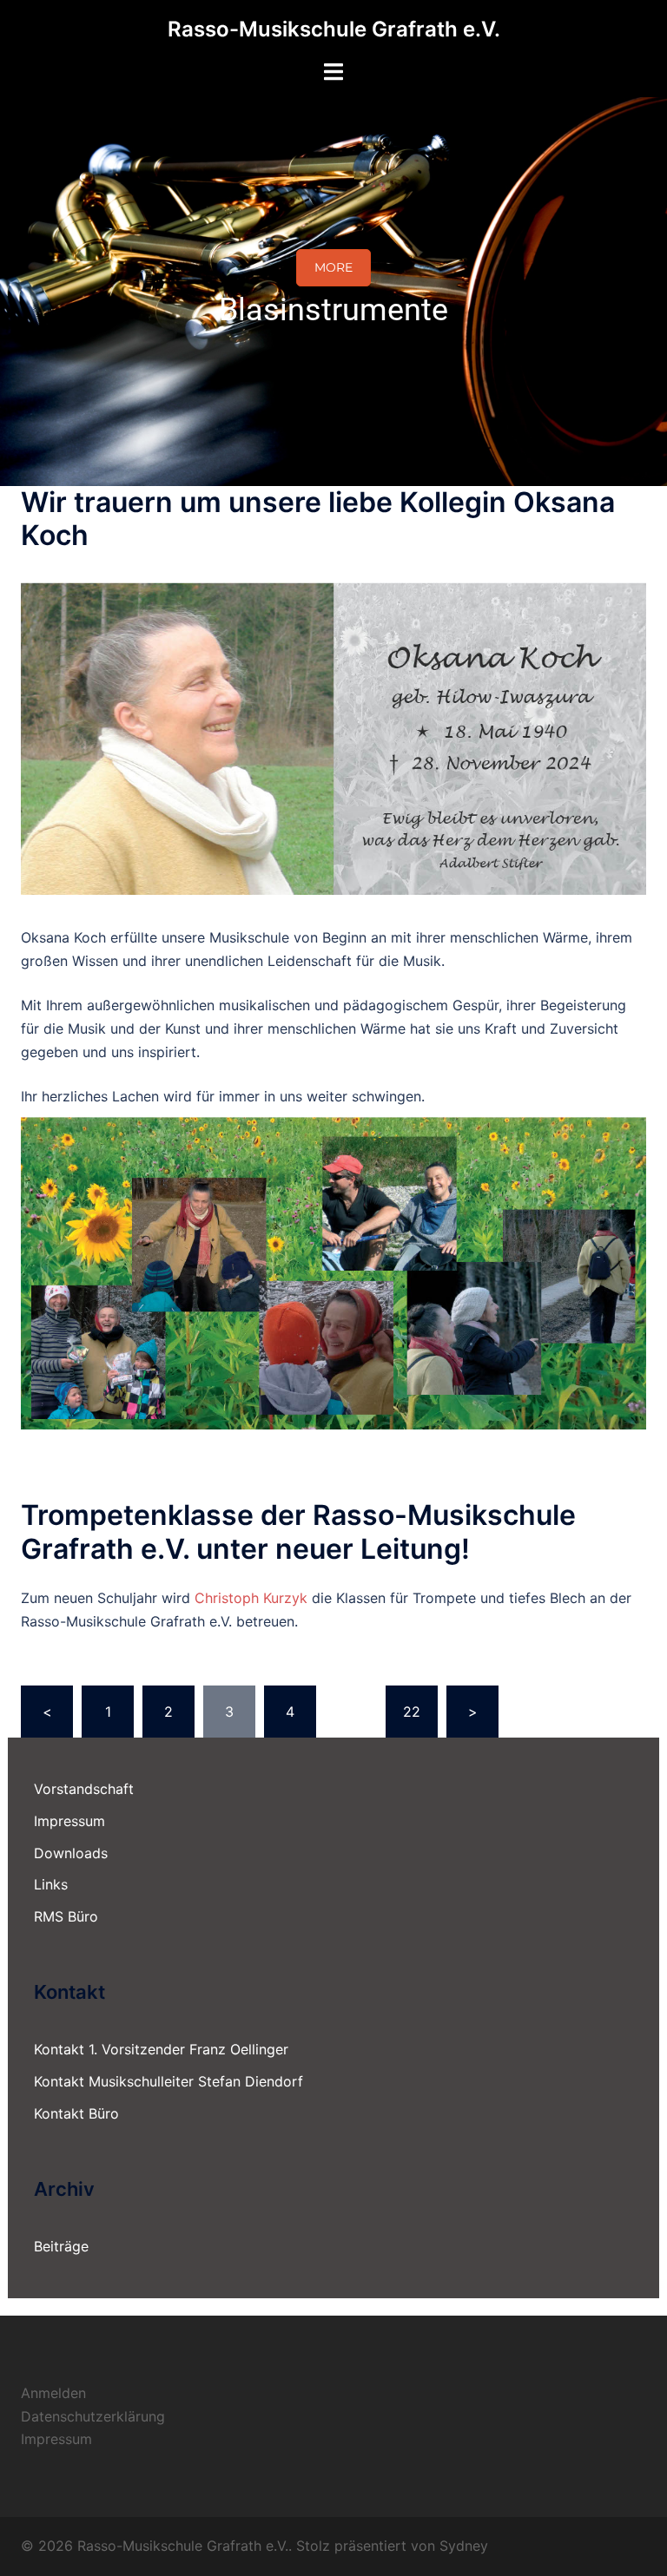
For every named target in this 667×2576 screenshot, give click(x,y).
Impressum (69, 1821)
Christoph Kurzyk (251, 1598)
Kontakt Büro (76, 2113)
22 (412, 1712)
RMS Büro (66, 1916)
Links (51, 1884)
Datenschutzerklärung (93, 2416)
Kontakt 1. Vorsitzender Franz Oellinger (161, 2049)
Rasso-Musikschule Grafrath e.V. (334, 29)
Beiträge (61, 2246)
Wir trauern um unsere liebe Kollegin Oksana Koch (318, 519)
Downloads (71, 1853)
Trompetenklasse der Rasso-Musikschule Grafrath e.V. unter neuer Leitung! (298, 1531)
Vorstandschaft (84, 1789)
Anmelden (53, 2393)
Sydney (464, 2546)
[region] (333, 292)
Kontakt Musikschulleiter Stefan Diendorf (168, 2081)
